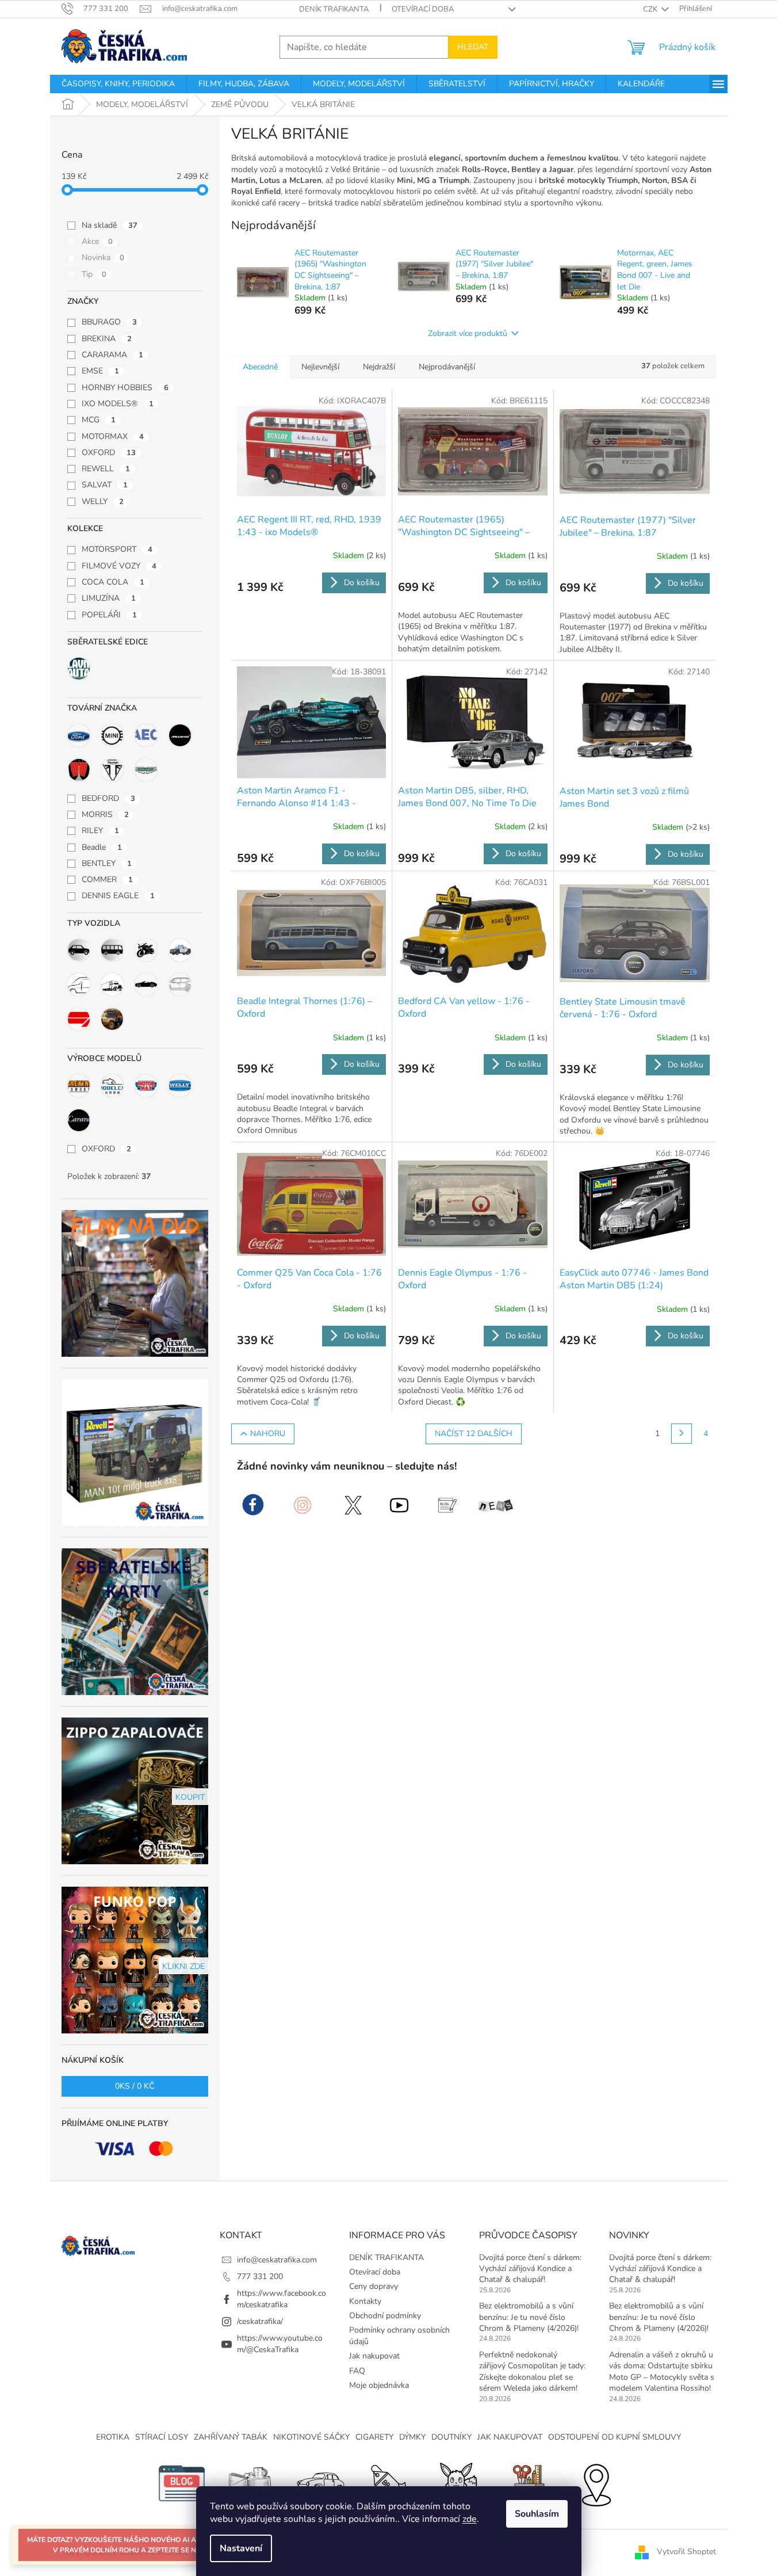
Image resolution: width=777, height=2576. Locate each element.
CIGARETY (374, 2437)
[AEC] (146, 735)
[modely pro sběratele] (320, 2482)
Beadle (102, 847)
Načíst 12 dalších (474, 1434)
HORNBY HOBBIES (125, 388)
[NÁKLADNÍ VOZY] (112, 984)
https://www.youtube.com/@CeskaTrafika (280, 2344)
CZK (651, 9)
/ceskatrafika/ (260, 2321)
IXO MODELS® (118, 404)
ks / (135, 2086)
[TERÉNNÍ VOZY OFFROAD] (112, 1019)
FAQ (357, 2371)
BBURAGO (109, 322)
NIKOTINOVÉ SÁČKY (311, 2437)
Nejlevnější (320, 367)
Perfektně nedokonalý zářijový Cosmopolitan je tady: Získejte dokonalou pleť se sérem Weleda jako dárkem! (532, 2371)
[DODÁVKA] (79, 984)
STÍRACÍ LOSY (162, 2437)
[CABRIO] (146, 984)
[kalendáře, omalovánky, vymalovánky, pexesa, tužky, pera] (527, 2482)
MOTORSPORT (117, 549)
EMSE (100, 371)
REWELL (106, 469)
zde (470, 2519)
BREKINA (107, 339)
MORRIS (105, 814)
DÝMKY (412, 2437)
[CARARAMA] (79, 1120)
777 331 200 (260, 2277)
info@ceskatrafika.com (277, 2260)
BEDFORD (108, 798)
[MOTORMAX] (146, 1086)
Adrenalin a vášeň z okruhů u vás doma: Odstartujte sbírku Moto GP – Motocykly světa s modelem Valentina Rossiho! (662, 2371)
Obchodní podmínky (385, 2316)
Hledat (473, 47)
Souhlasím (537, 2514)
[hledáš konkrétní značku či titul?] (389, 2482)
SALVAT (105, 485)
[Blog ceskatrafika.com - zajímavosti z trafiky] (182, 2482)
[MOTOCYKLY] (146, 950)
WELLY (103, 501)
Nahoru (268, 1434)
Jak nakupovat (374, 2356)
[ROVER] (79, 770)
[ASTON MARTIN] (146, 770)
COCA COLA (113, 582)
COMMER (107, 879)
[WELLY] (180, 1086)
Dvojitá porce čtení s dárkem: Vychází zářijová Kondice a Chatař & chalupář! (530, 2269)
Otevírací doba (423, 9)
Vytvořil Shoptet (686, 2552)
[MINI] (112, 735)
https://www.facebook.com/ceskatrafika (282, 2299)
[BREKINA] (79, 1086)
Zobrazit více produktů (468, 333)
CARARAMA (112, 355)
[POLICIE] (180, 950)
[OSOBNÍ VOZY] (79, 950)
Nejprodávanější (447, 367)
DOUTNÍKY (451, 2437)
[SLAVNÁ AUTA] (79, 669)
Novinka (103, 257)
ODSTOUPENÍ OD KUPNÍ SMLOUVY (615, 2437)
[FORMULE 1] (79, 1019)
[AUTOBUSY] (112, 950)
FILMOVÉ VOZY (119, 566)
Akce (97, 241)
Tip (94, 274)
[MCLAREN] (180, 735)
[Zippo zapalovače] (251, 2482)
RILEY (100, 831)
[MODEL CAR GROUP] (112, 1086)
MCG (99, 420)
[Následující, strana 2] (682, 1434)
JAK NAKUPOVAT (510, 2437)
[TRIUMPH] (112, 770)
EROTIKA (113, 2437)
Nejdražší (379, 367)
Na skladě (110, 225)
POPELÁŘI (109, 615)
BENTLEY (107, 863)
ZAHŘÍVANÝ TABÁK (231, 2437)
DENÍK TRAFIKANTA (334, 9)
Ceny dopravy (374, 2286)
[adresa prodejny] (596, 2482)
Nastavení (241, 2548)
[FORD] (79, 735)
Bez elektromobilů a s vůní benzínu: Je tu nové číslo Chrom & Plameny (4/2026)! (529, 2317)
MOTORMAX (113, 436)
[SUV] (180, 984)
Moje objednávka (379, 2385)
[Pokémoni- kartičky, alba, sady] (458, 2482)
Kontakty (365, 2301)
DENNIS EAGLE (118, 896)
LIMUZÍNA (109, 598)
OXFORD (109, 453)
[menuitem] (118, 84)
